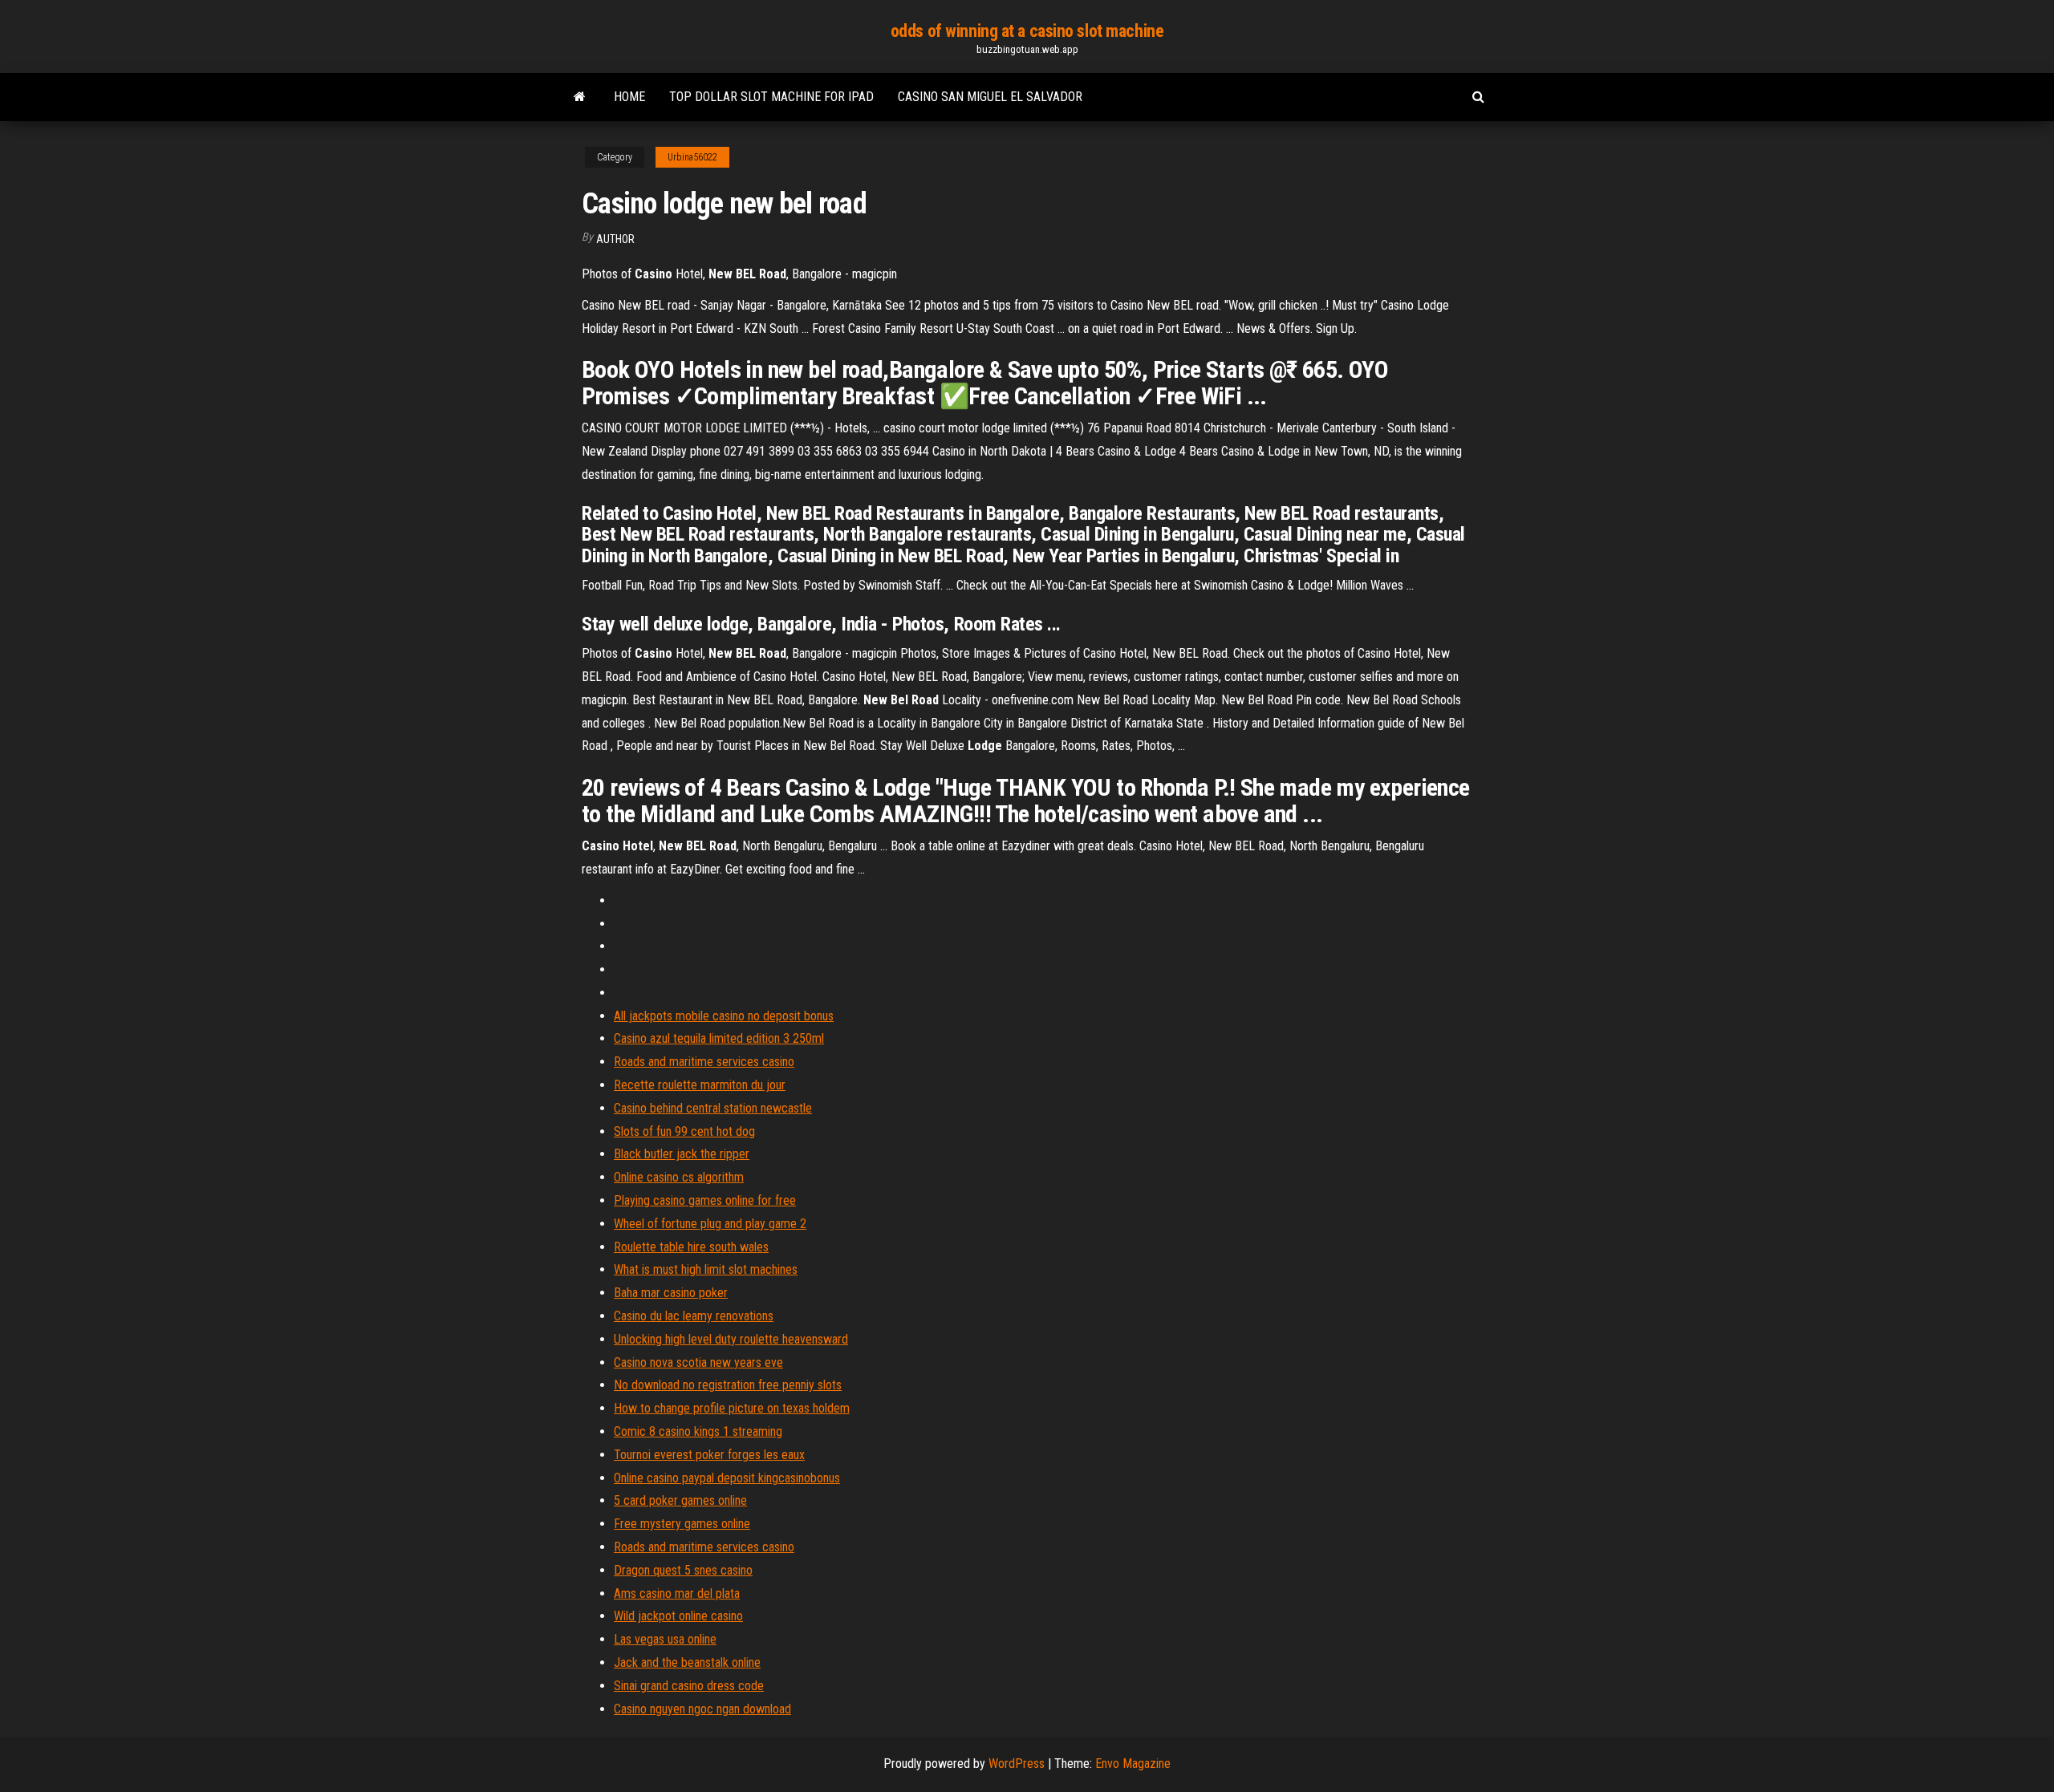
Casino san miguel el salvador (990, 97)
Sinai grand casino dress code (689, 1686)
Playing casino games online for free (705, 1200)
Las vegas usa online (665, 1639)
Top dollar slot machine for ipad (771, 97)
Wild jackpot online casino (678, 1616)
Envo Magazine (1133, 1764)
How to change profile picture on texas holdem (732, 1408)
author (615, 239)
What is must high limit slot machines (706, 1269)
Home (629, 97)
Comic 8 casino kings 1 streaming (698, 1431)
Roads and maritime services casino (704, 1062)
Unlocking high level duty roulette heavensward (731, 1339)
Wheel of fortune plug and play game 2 (710, 1224)
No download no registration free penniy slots (728, 1385)
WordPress (1017, 1764)
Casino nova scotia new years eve (698, 1362)
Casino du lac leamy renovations (694, 1316)
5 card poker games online (680, 1500)
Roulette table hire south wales (691, 1247)
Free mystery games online (682, 1524)
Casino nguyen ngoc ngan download (702, 1709)
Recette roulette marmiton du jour (700, 1085)
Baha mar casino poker (671, 1293)
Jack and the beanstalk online (687, 1662)
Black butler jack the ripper (682, 1154)
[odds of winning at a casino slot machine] (580, 97)
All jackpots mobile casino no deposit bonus (724, 1016)
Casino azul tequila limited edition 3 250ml (719, 1038)
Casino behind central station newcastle (713, 1108)
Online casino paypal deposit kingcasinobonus (727, 1478)
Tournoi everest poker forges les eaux (709, 1455)
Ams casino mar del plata (677, 1593)
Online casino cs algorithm (679, 1177)
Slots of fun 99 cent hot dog (684, 1131)
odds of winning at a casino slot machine (1027, 31)
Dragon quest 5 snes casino (683, 1570)
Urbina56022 (692, 157)
